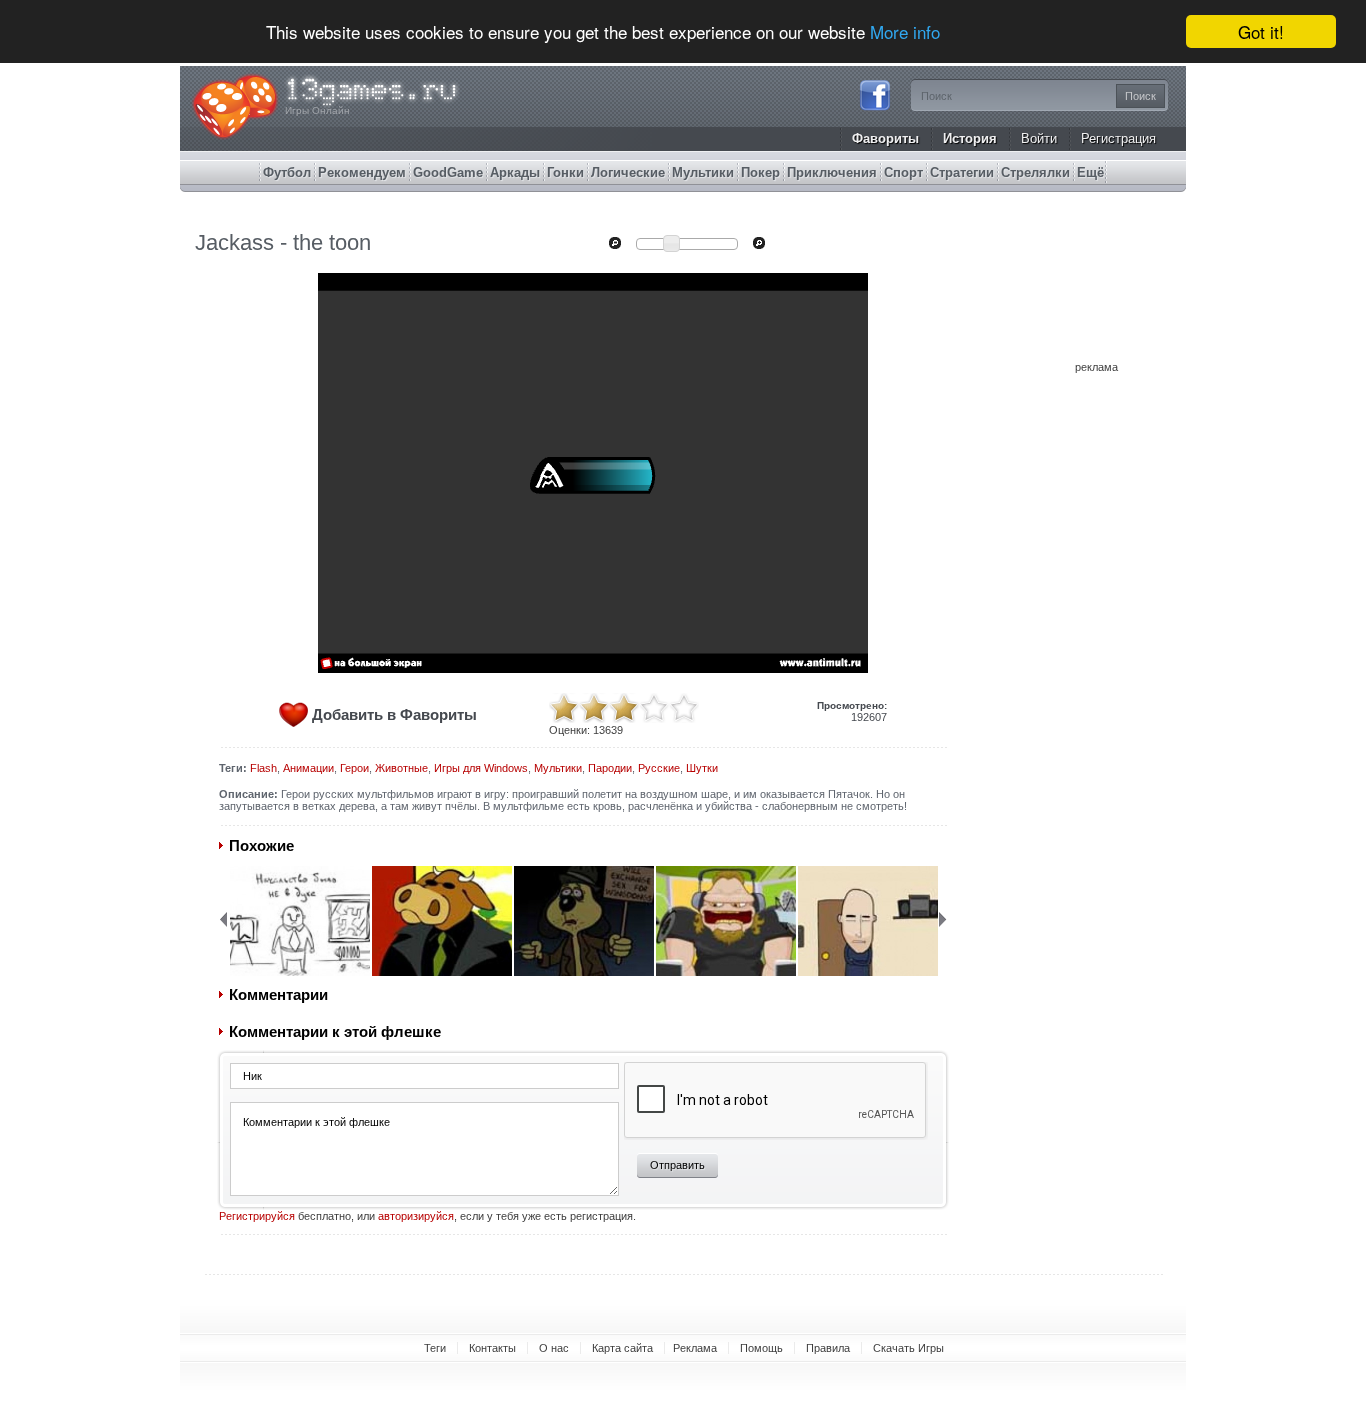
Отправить (677, 1165)
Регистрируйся (257, 1216)
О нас (554, 1348)
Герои (354, 768)
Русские (659, 768)
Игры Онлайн (317, 110)
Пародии (610, 768)
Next (943, 919)
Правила (828, 1348)
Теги (435, 1348)
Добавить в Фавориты (394, 714)
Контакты (492, 1348)
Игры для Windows (481, 768)
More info (905, 32)
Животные (401, 768)
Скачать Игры (908, 1348)
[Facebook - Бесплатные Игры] (875, 108)
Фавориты (885, 138)
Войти (1039, 138)
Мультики (558, 768)
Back (223, 919)
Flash (263, 768)
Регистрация (1118, 138)
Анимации (308, 768)
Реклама (695, 1348)
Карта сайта (622, 1348)
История (970, 138)
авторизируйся (416, 1216)
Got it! (1261, 31)
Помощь (761, 1348)
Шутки (702, 768)
